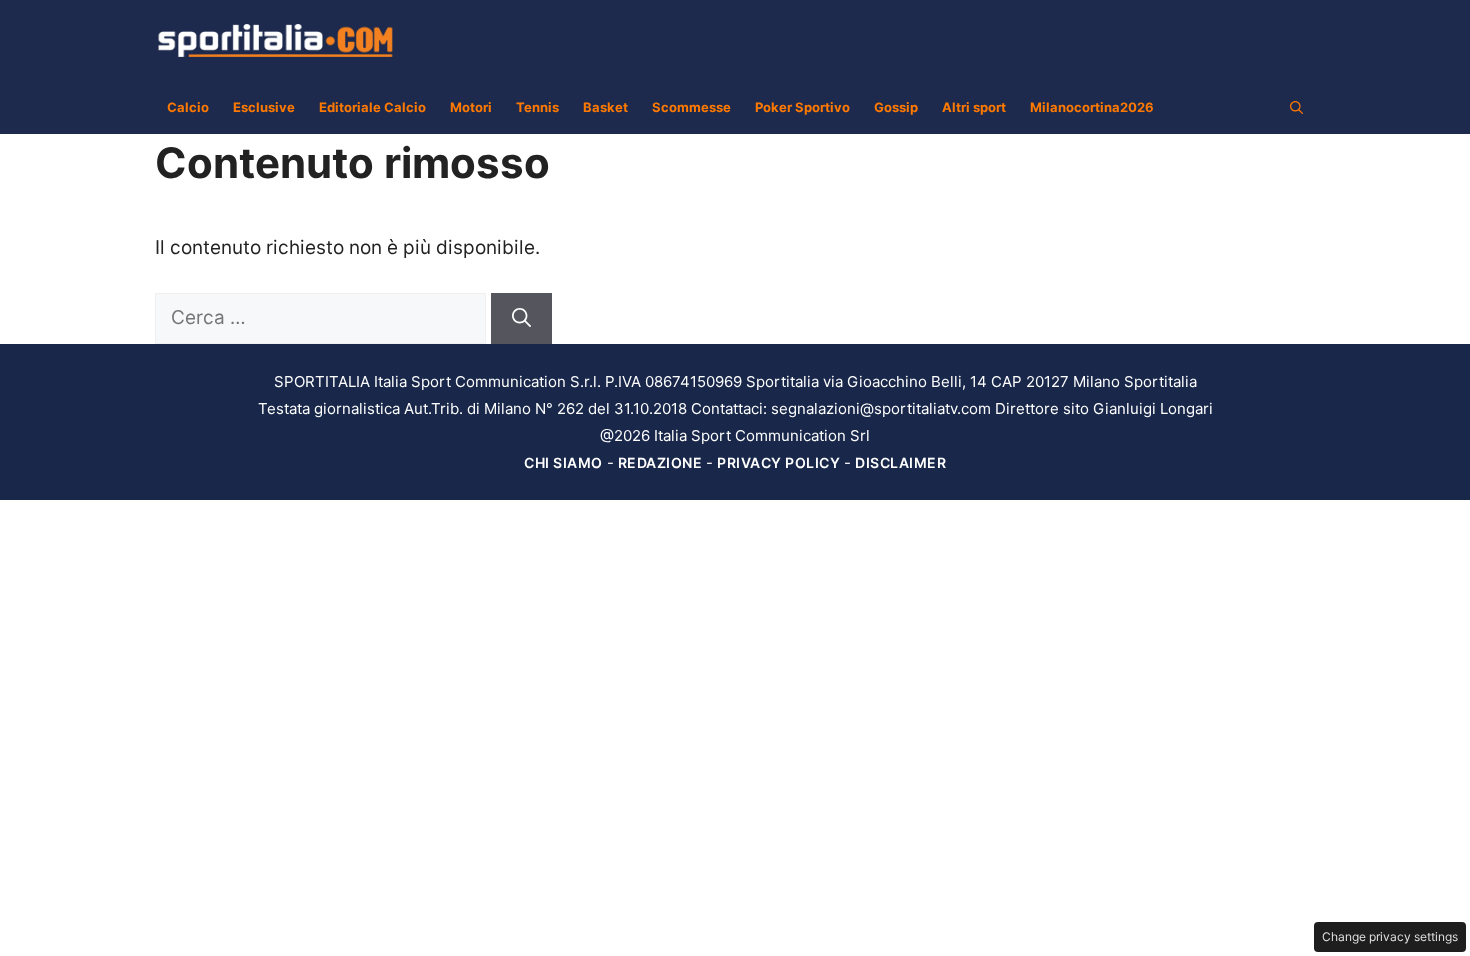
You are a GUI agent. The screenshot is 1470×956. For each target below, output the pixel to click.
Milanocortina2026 (1092, 107)
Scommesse (691, 107)
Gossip (896, 107)
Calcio (188, 107)
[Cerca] (521, 318)
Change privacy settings (1390, 936)
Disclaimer (900, 462)
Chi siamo (563, 462)
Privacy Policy (778, 462)
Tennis (537, 107)
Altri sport (974, 107)
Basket (605, 107)
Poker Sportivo (802, 107)
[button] (1296, 107)
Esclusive (264, 107)
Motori (471, 107)
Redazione (660, 462)
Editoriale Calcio (372, 107)
